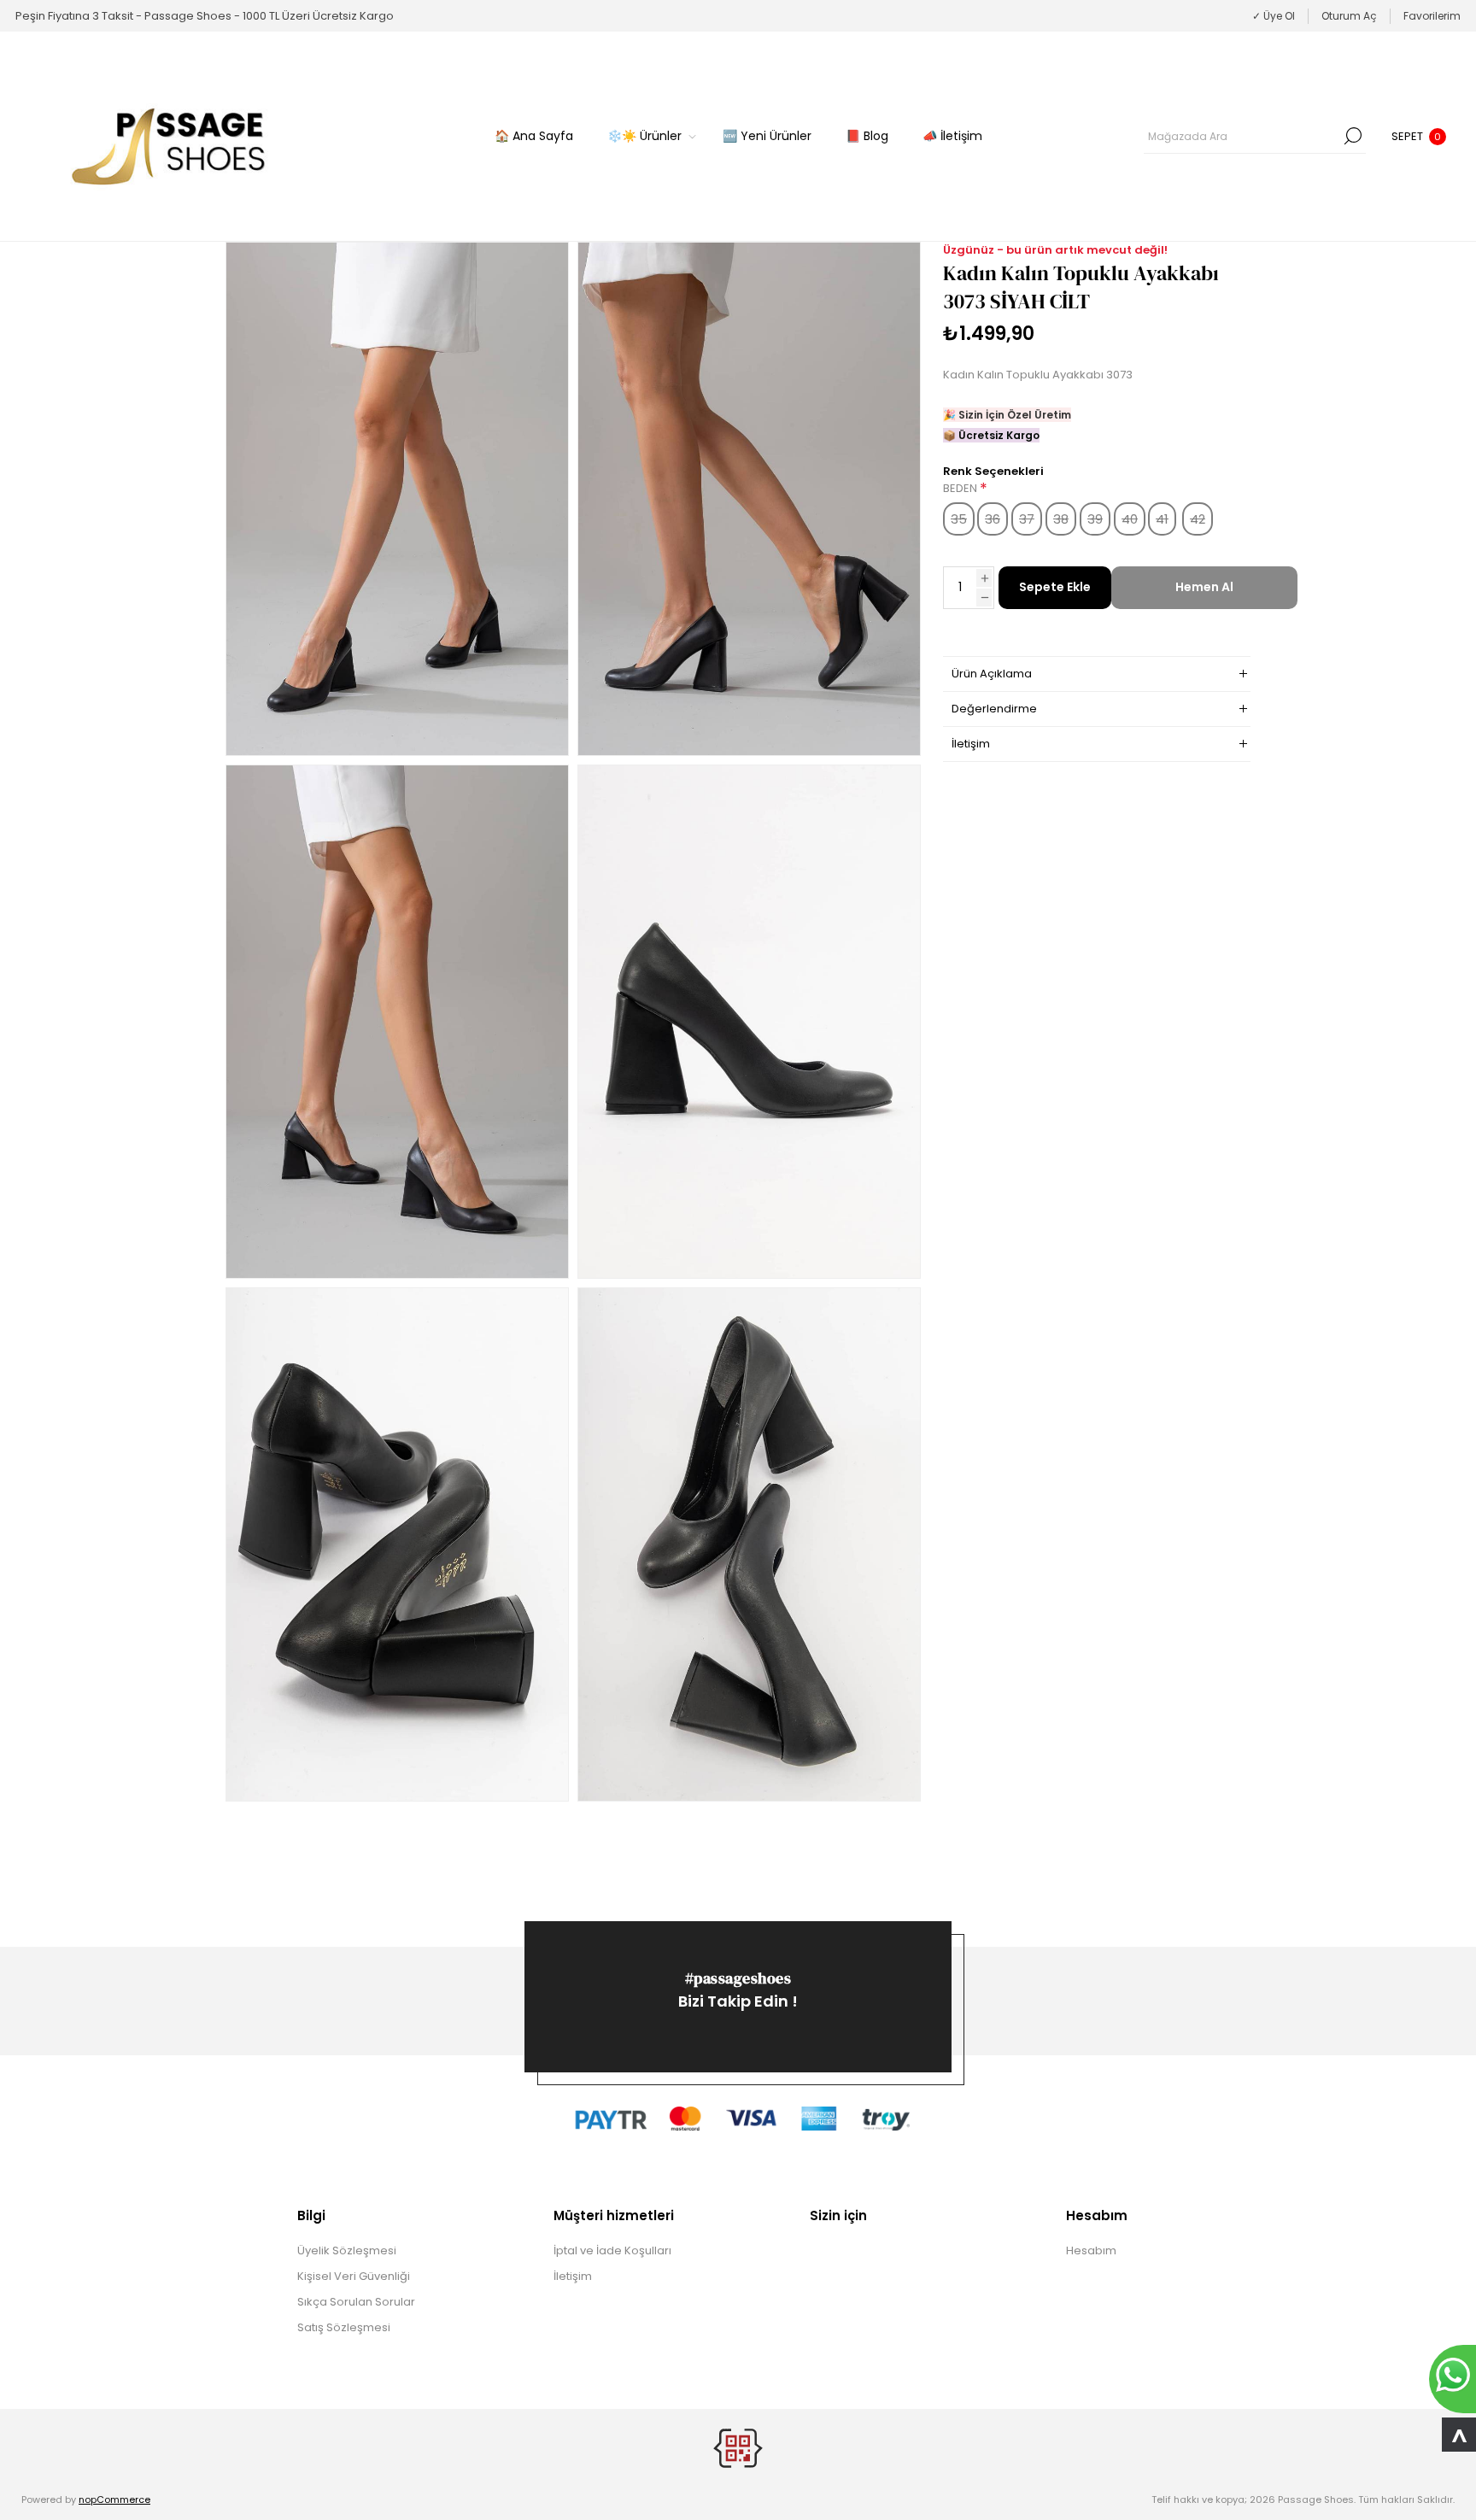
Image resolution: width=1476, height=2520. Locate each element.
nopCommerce (114, 2499)
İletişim (573, 2276)
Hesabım (1091, 2250)
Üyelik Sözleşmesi (347, 2250)
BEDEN (961, 489)
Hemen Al (1204, 587)
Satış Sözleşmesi (344, 2327)
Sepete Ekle (1055, 587)
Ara (1353, 136)
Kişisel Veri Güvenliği (354, 2276)
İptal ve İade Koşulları (612, 2250)
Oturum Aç (1349, 16)
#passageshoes (738, 1978)
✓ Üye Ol (1274, 16)
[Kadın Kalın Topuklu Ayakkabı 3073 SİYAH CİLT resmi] (397, 499)
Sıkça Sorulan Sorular (356, 2302)
